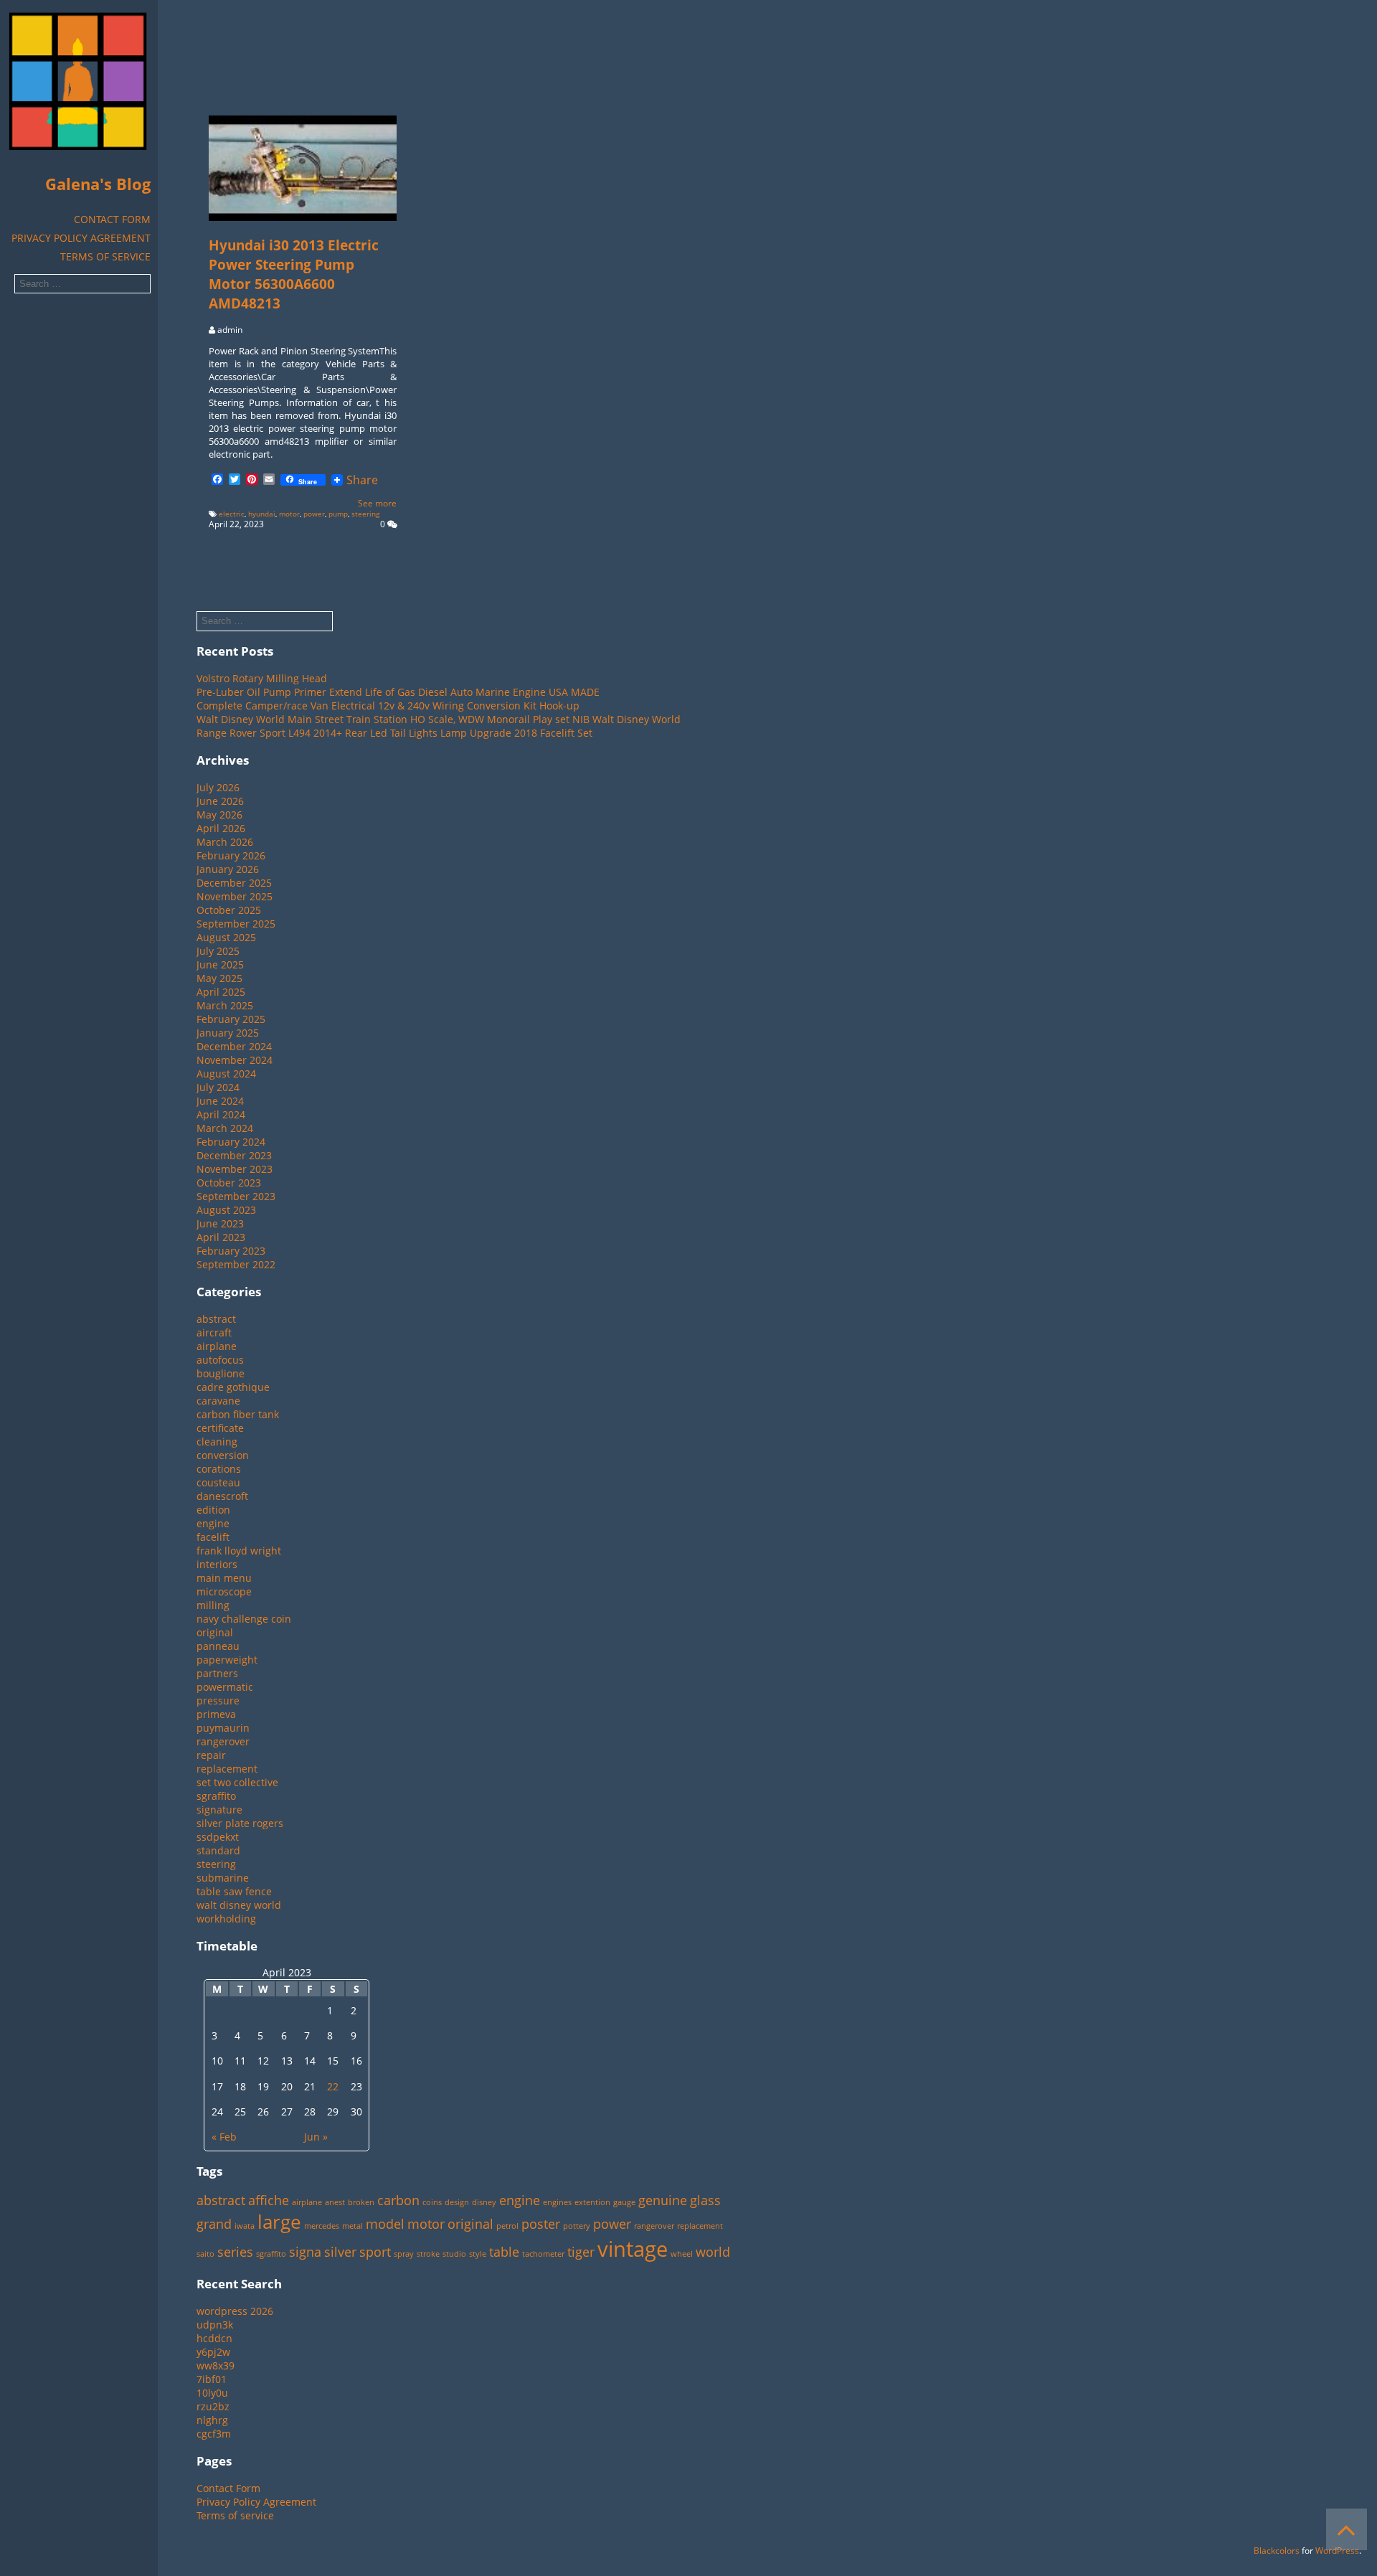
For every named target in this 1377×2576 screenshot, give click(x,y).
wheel (682, 2254)
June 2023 (220, 1223)
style (478, 2254)
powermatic (225, 1687)
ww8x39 (216, 2365)
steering (365, 514)
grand (214, 2224)
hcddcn (214, 2338)
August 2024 (226, 1074)
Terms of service (105, 256)
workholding (226, 1919)
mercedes (322, 2226)
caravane (218, 1401)
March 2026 (225, 842)
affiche (269, 2200)
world (713, 2252)
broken (361, 2202)
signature (219, 1810)
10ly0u (212, 2393)
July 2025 (218, 951)
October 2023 (229, 1183)
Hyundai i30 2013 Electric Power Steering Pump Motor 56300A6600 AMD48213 (294, 274)
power (314, 514)
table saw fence (234, 1891)
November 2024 (235, 1060)
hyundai (262, 514)
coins (432, 2202)
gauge (624, 2202)
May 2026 (219, 815)
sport (375, 2252)
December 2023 (234, 1155)
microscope (224, 1591)
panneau (218, 1646)
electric (232, 514)
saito (205, 2254)
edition (213, 1510)
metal (352, 2226)
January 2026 (228, 869)
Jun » (316, 2137)
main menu (224, 1578)
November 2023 (235, 1169)
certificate (220, 1428)
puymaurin (223, 1728)
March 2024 (225, 1128)
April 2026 (221, 828)
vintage (633, 2249)
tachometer (543, 2254)
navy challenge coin (244, 1619)
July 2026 (218, 787)
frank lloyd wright (239, 1551)
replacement (227, 1769)
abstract (216, 1319)
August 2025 (226, 937)
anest (335, 2202)
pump (338, 514)
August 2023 (226, 1210)
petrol (507, 2226)
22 (333, 2086)
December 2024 (234, 1046)
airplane (217, 1346)
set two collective (237, 1782)
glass (705, 2200)
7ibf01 (212, 2379)
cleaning (217, 1442)
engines (557, 2202)
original (215, 1632)
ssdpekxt (218, 1837)
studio (454, 2254)
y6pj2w (213, 2352)
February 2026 (231, 855)
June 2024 (220, 1101)
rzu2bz (213, 2406)
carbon (398, 2200)
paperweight (227, 1660)
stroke (428, 2254)
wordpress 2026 (235, 2311)
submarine (223, 1878)
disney (484, 2202)
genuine (663, 2200)
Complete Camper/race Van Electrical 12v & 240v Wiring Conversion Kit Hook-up (388, 706)
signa (305, 2252)
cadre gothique (233, 1387)
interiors (217, 1564)
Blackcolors (1277, 2551)
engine (213, 1523)
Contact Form (112, 219)
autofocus (220, 1360)
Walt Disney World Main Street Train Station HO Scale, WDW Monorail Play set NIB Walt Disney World (439, 719)
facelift (213, 1537)
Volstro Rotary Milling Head (262, 678)
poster (541, 2224)
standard (218, 1850)
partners (217, 1673)
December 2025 (234, 883)
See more (377, 503)
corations (219, 1469)
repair (211, 1755)
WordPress (1337, 2551)
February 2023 (231, 1251)
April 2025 (221, 992)
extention (592, 2202)
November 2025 (235, 896)
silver (340, 2252)
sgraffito (216, 1796)
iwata (245, 2226)
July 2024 (218, 1087)
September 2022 (236, 1264)
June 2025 (220, 964)
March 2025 (225, 1005)
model (385, 2224)
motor (289, 514)
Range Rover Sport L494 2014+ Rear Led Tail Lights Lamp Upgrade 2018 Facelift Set (394, 733)
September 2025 (236, 924)
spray (404, 2254)
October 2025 (229, 910)
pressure (218, 1700)
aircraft (214, 1332)
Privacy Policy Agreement (81, 238)
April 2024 (221, 1114)
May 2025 (219, 978)
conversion (223, 1455)
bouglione (221, 1373)
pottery (577, 2226)
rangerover (223, 1741)
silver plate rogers (240, 1823)
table (504, 2252)
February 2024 (231, 1142)
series (235, 2252)
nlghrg (212, 2420)
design (457, 2202)
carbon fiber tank (238, 1414)
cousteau (218, 1482)
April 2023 (221, 1237)
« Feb (224, 2137)
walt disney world (239, 1905)
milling (213, 1605)
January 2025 (228, 1033)
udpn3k (215, 2325)
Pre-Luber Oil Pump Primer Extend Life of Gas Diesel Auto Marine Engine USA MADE (398, 692)
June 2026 (220, 801)
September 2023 (236, 1196)
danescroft (222, 1496)
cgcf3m (214, 2434)
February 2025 (231, 1019)
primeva (216, 1714)
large (279, 2222)
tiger (581, 2252)
